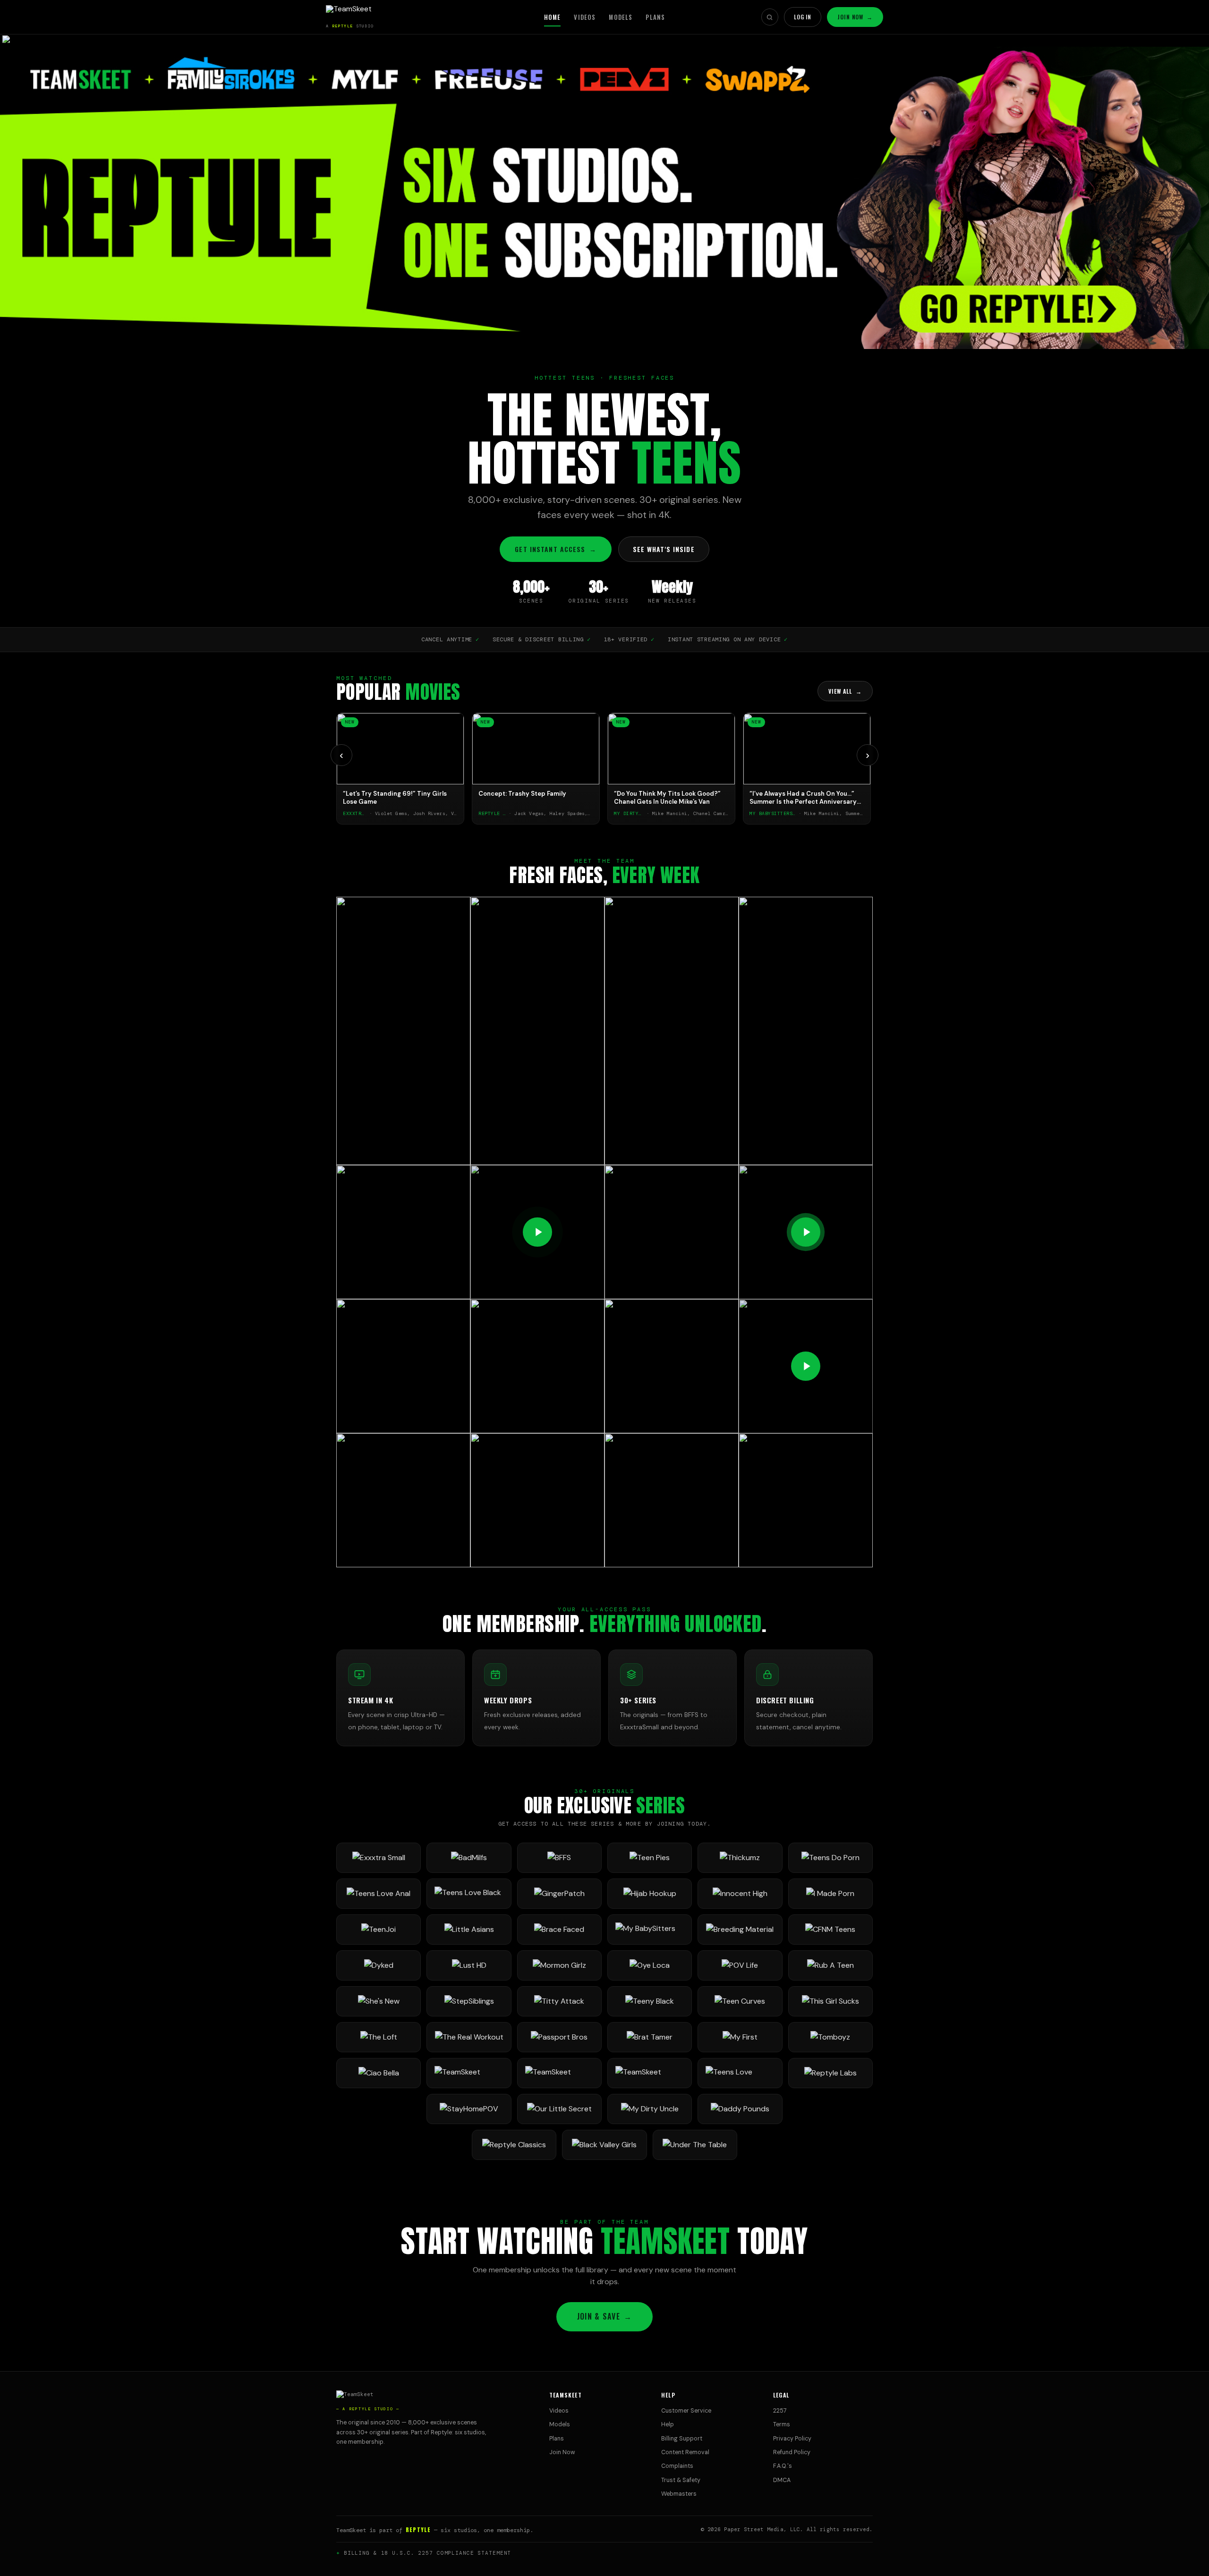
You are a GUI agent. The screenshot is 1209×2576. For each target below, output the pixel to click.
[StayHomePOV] (469, 2109)
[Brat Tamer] (650, 2037)
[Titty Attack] (559, 2001)
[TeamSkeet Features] (559, 2073)
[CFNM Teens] (830, 1930)
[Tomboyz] (830, 2037)
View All (845, 691)
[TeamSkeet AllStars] (650, 2073)
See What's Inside (664, 549)
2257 (780, 2411)
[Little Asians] (469, 1930)
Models (621, 17)
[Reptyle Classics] (514, 2145)
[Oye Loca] (650, 1965)
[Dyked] (379, 1965)
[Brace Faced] (559, 1930)
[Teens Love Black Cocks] (469, 1894)
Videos (585, 17)
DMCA (782, 2480)
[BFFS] (559, 1858)
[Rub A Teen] (830, 1965)
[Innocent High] (740, 1894)
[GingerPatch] (559, 1894)
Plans (655, 17)
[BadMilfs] (469, 1858)
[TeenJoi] (379, 1930)
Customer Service (686, 2411)
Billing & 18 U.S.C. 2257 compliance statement (428, 2553)
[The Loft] (379, 2037)
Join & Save (604, 2316)
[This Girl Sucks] (830, 2001)
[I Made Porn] (830, 1894)
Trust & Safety (681, 2480)
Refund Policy (792, 2452)
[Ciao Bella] (379, 2073)
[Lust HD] (469, 1965)
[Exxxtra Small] (379, 1858)
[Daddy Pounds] (740, 2109)
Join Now (855, 17)
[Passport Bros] (559, 2037)
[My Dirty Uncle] (650, 2109)
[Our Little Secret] (559, 2109)
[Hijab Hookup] (650, 1894)
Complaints (677, 2466)
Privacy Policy (792, 2439)
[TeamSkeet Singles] (469, 2073)
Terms (782, 2424)
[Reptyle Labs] (830, 2073)
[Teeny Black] (650, 2001)
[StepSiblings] (469, 2001)
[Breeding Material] (740, 1930)
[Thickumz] (740, 1858)
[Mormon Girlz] (559, 1965)
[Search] (770, 17)
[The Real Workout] (469, 2037)
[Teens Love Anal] (379, 1894)
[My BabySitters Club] (650, 1930)
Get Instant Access (555, 549)
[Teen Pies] (650, 1858)
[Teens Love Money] (740, 2073)
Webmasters (679, 2494)
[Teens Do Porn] (830, 1858)
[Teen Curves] (740, 2001)
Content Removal (685, 2452)
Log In (803, 17)
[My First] (740, 2037)
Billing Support (682, 2439)
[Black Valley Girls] (604, 2145)
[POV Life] (740, 1965)
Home (553, 17)
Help (668, 2424)
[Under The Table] (695, 2145)
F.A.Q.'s (783, 2466)
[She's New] (379, 2001)
